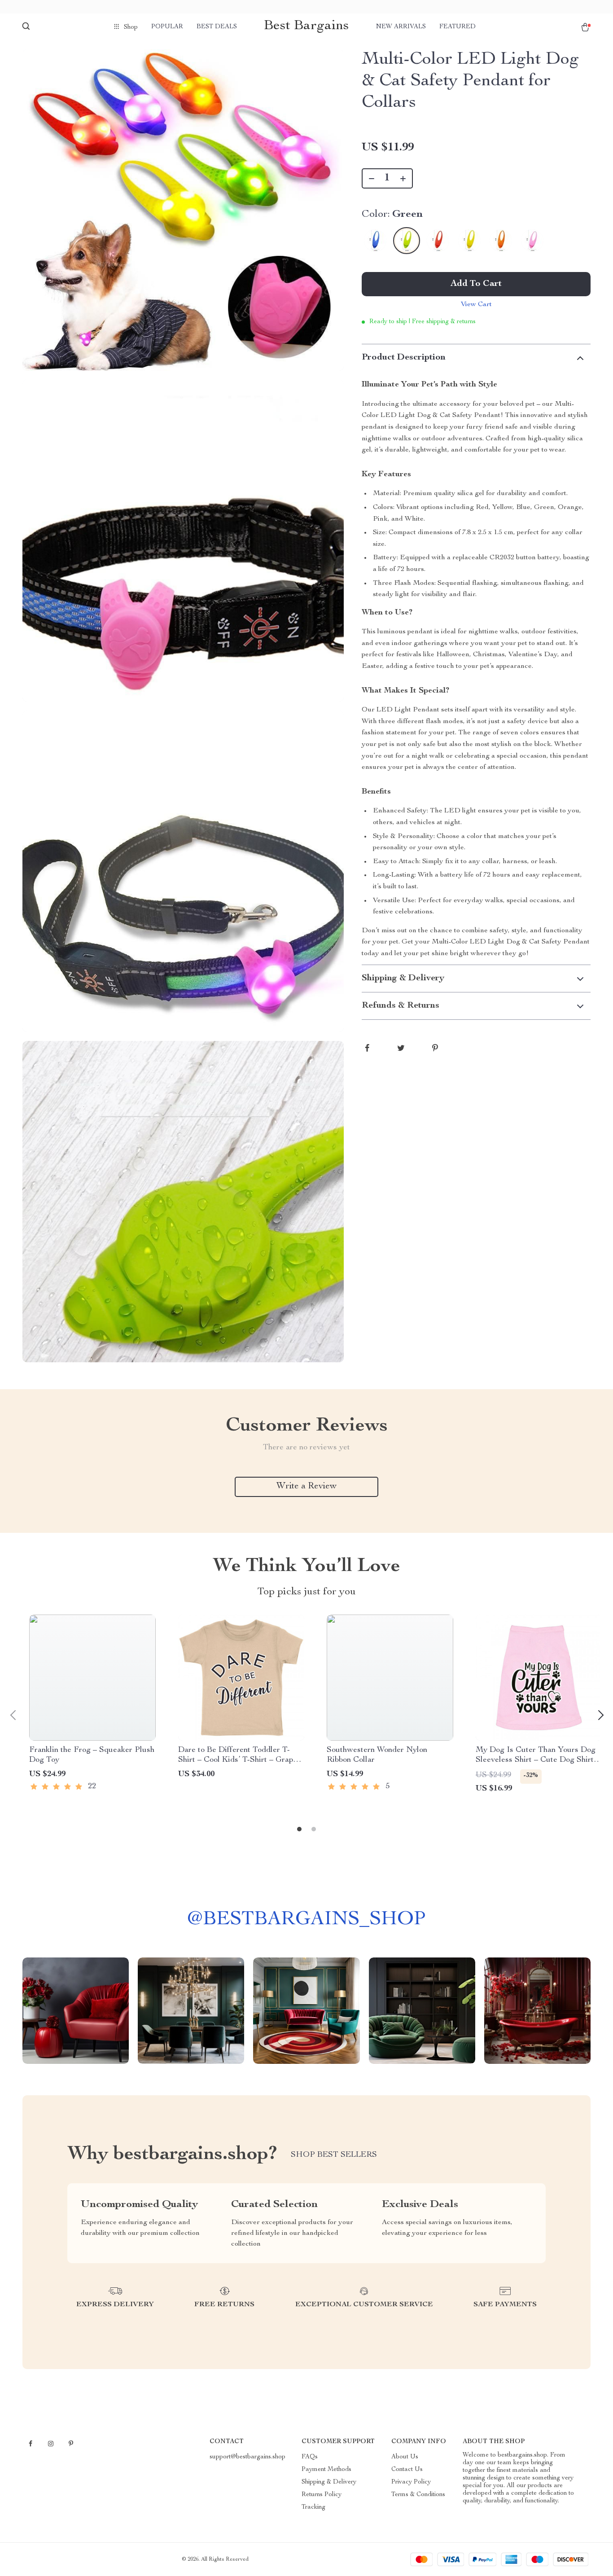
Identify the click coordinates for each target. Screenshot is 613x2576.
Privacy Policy (411, 2482)
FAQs (310, 2457)
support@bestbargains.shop (247, 2457)
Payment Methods (326, 2470)
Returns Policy (322, 2495)
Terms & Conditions (418, 2495)
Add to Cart (476, 284)
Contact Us (407, 2470)
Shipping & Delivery (329, 2482)
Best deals (217, 27)
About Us (405, 2457)
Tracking (313, 2507)
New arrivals (401, 27)
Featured (458, 27)
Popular (167, 27)
